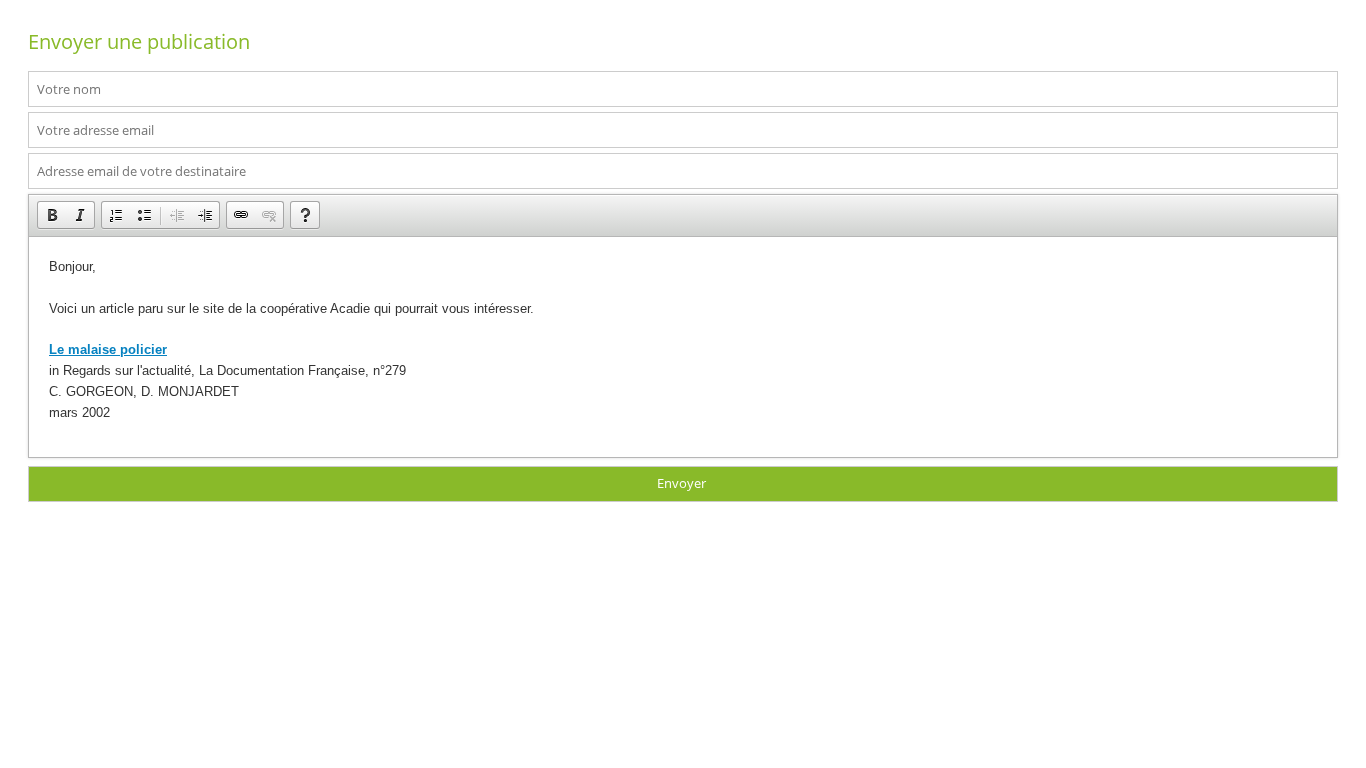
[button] (52, 215)
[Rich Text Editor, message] (683, 347)
